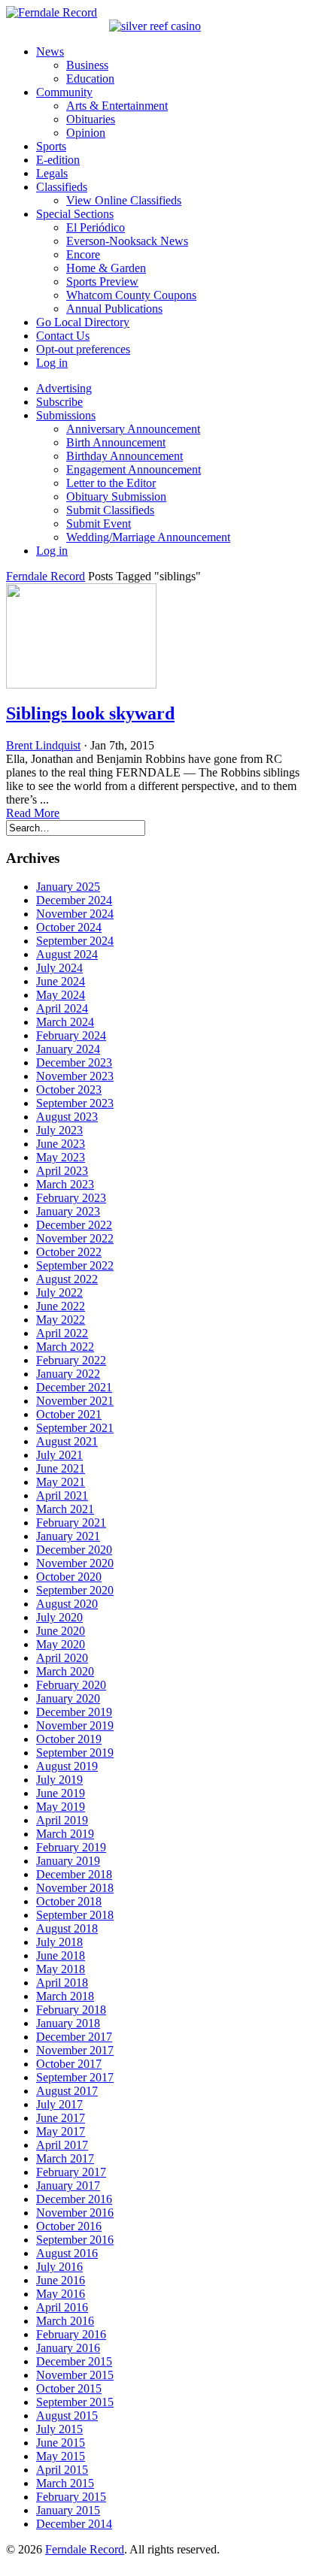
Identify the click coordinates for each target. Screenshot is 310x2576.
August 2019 (67, 1766)
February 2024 (71, 1035)
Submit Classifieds (110, 510)
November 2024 (75, 914)
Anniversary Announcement (133, 429)
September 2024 (75, 941)
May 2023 (61, 1157)
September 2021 (75, 1428)
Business (87, 65)
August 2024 (67, 954)
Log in (52, 363)
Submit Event (99, 524)
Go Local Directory (83, 322)
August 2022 (67, 1279)
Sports (51, 146)
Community (64, 92)
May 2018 (61, 1969)
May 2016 (61, 2294)
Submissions (66, 415)
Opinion (86, 133)
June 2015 (61, 2443)
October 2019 (69, 1739)
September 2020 (75, 1590)
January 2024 (68, 1049)
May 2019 (61, 1807)
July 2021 (59, 1455)
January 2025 (68, 887)
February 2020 (71, 1685)
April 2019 (62, 1820)
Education (90, 79)
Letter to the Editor (111, 483)
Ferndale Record (46, 576)
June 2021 (61, 1468)
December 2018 (74, 1874)
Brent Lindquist (43, 745)
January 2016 (68, 2348)
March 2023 (65, 1184)
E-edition (58, 160)
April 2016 (62, 2307)
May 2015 (61, 2456)
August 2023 (67, 1117)
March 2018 (65, 1996)
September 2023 (75, 1103)
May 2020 (61, 1644)
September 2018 (75, 1915)
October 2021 (69, 1414)
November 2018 (75, 1888)
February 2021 (71, 1523)
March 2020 (65, 1671)
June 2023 (61, 1144)
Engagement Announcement (134, 469)
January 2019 (68, 1861)
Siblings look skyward (90, 713)
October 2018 (69, 1901)
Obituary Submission (116, 496)
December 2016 (74, 2199)
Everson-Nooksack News (127, 241)
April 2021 (62, 1495)
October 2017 (69, 2064)
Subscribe (59, 402)
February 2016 (71, 2334)
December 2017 (74, 2037)
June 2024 (61, 981)
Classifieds (62, 187)
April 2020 (62, 1658)
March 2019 (65, 1834)
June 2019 (61, 1793)
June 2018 (61, 1955)
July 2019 (59, 1780)
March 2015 (65, 2483)
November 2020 (75, 1563)
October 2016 (69, 2226)
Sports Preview (102, 282)
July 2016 (59, 2267)
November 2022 (75, 1238)
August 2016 (67, 2253)
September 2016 (75, 2240)
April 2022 (62, 1333)
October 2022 (69, 1252)
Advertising (64, 388)
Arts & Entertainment (117, 106)
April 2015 (62, 2470)
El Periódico (96, 227)
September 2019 (75, 1753)
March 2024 (65, 1022)
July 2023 (59, 1130)
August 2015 (67, 2416)
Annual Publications (114, 309)
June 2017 (61, 2118)
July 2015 (59, 2429)
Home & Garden (106, 268)
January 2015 (68, 2510)
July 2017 (59, 2104)
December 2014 (74, 2524)
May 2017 (61, 2131)
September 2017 (75, 2077)
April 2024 (62, 1008)
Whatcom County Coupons (131, 295)
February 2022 (71, 1360)
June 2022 (61, 1306)
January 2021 (68, 1536)
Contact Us (63, 336)
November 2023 (75, 1076)
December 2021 (74, 1387)
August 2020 (67, 1604)
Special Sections (75, 214)
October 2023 (69, 1090)
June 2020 (61, 1631)
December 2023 (74, 1062)
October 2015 (69, 2388)
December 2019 (74, 1712)
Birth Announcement (116, 442)
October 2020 (69, 1577)
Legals (52, 173)
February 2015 (71, 2497)
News (50, 51)
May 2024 (61, 995)
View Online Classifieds (124, 200)
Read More (33, 813)
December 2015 (74, 2361)
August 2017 (67, 2091)
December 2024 (74, 900)
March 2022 (65, 1347)
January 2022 (68, 1374)
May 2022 (61, 1320)
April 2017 (62, 2145)
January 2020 (68, 1698)
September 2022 (75, 1265)
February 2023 (71, 1198)
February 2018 (71, 2010)
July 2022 (59, 1293)
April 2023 (62, 1171)
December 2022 (74, 1225)
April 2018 (62, 1983)
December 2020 (74, 1550)
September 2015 (75, 2402)
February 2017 (71, 2172)
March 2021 (65, 1509)
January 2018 (68, 2023)
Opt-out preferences (83, 349)
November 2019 (75, 1725)
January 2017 (68, 2186)
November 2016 (75, 2213)
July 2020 (59, 1617)
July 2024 (59, 968)
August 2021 (67, 1441)
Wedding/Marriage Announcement (148, 537)
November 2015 (75, 2375)
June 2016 (61, 2280)
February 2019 (71, 1847)
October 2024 (69, 927)
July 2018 (59, 1942)
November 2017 (75, 2050)
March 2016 (65, 2321)
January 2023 (68, 1211)
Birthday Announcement (125, 456)
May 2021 (61, 1482)
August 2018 (67, 1928)
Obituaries (91, 119)
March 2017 (65, 2158)
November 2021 (75, 1401)
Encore (83, 254)
